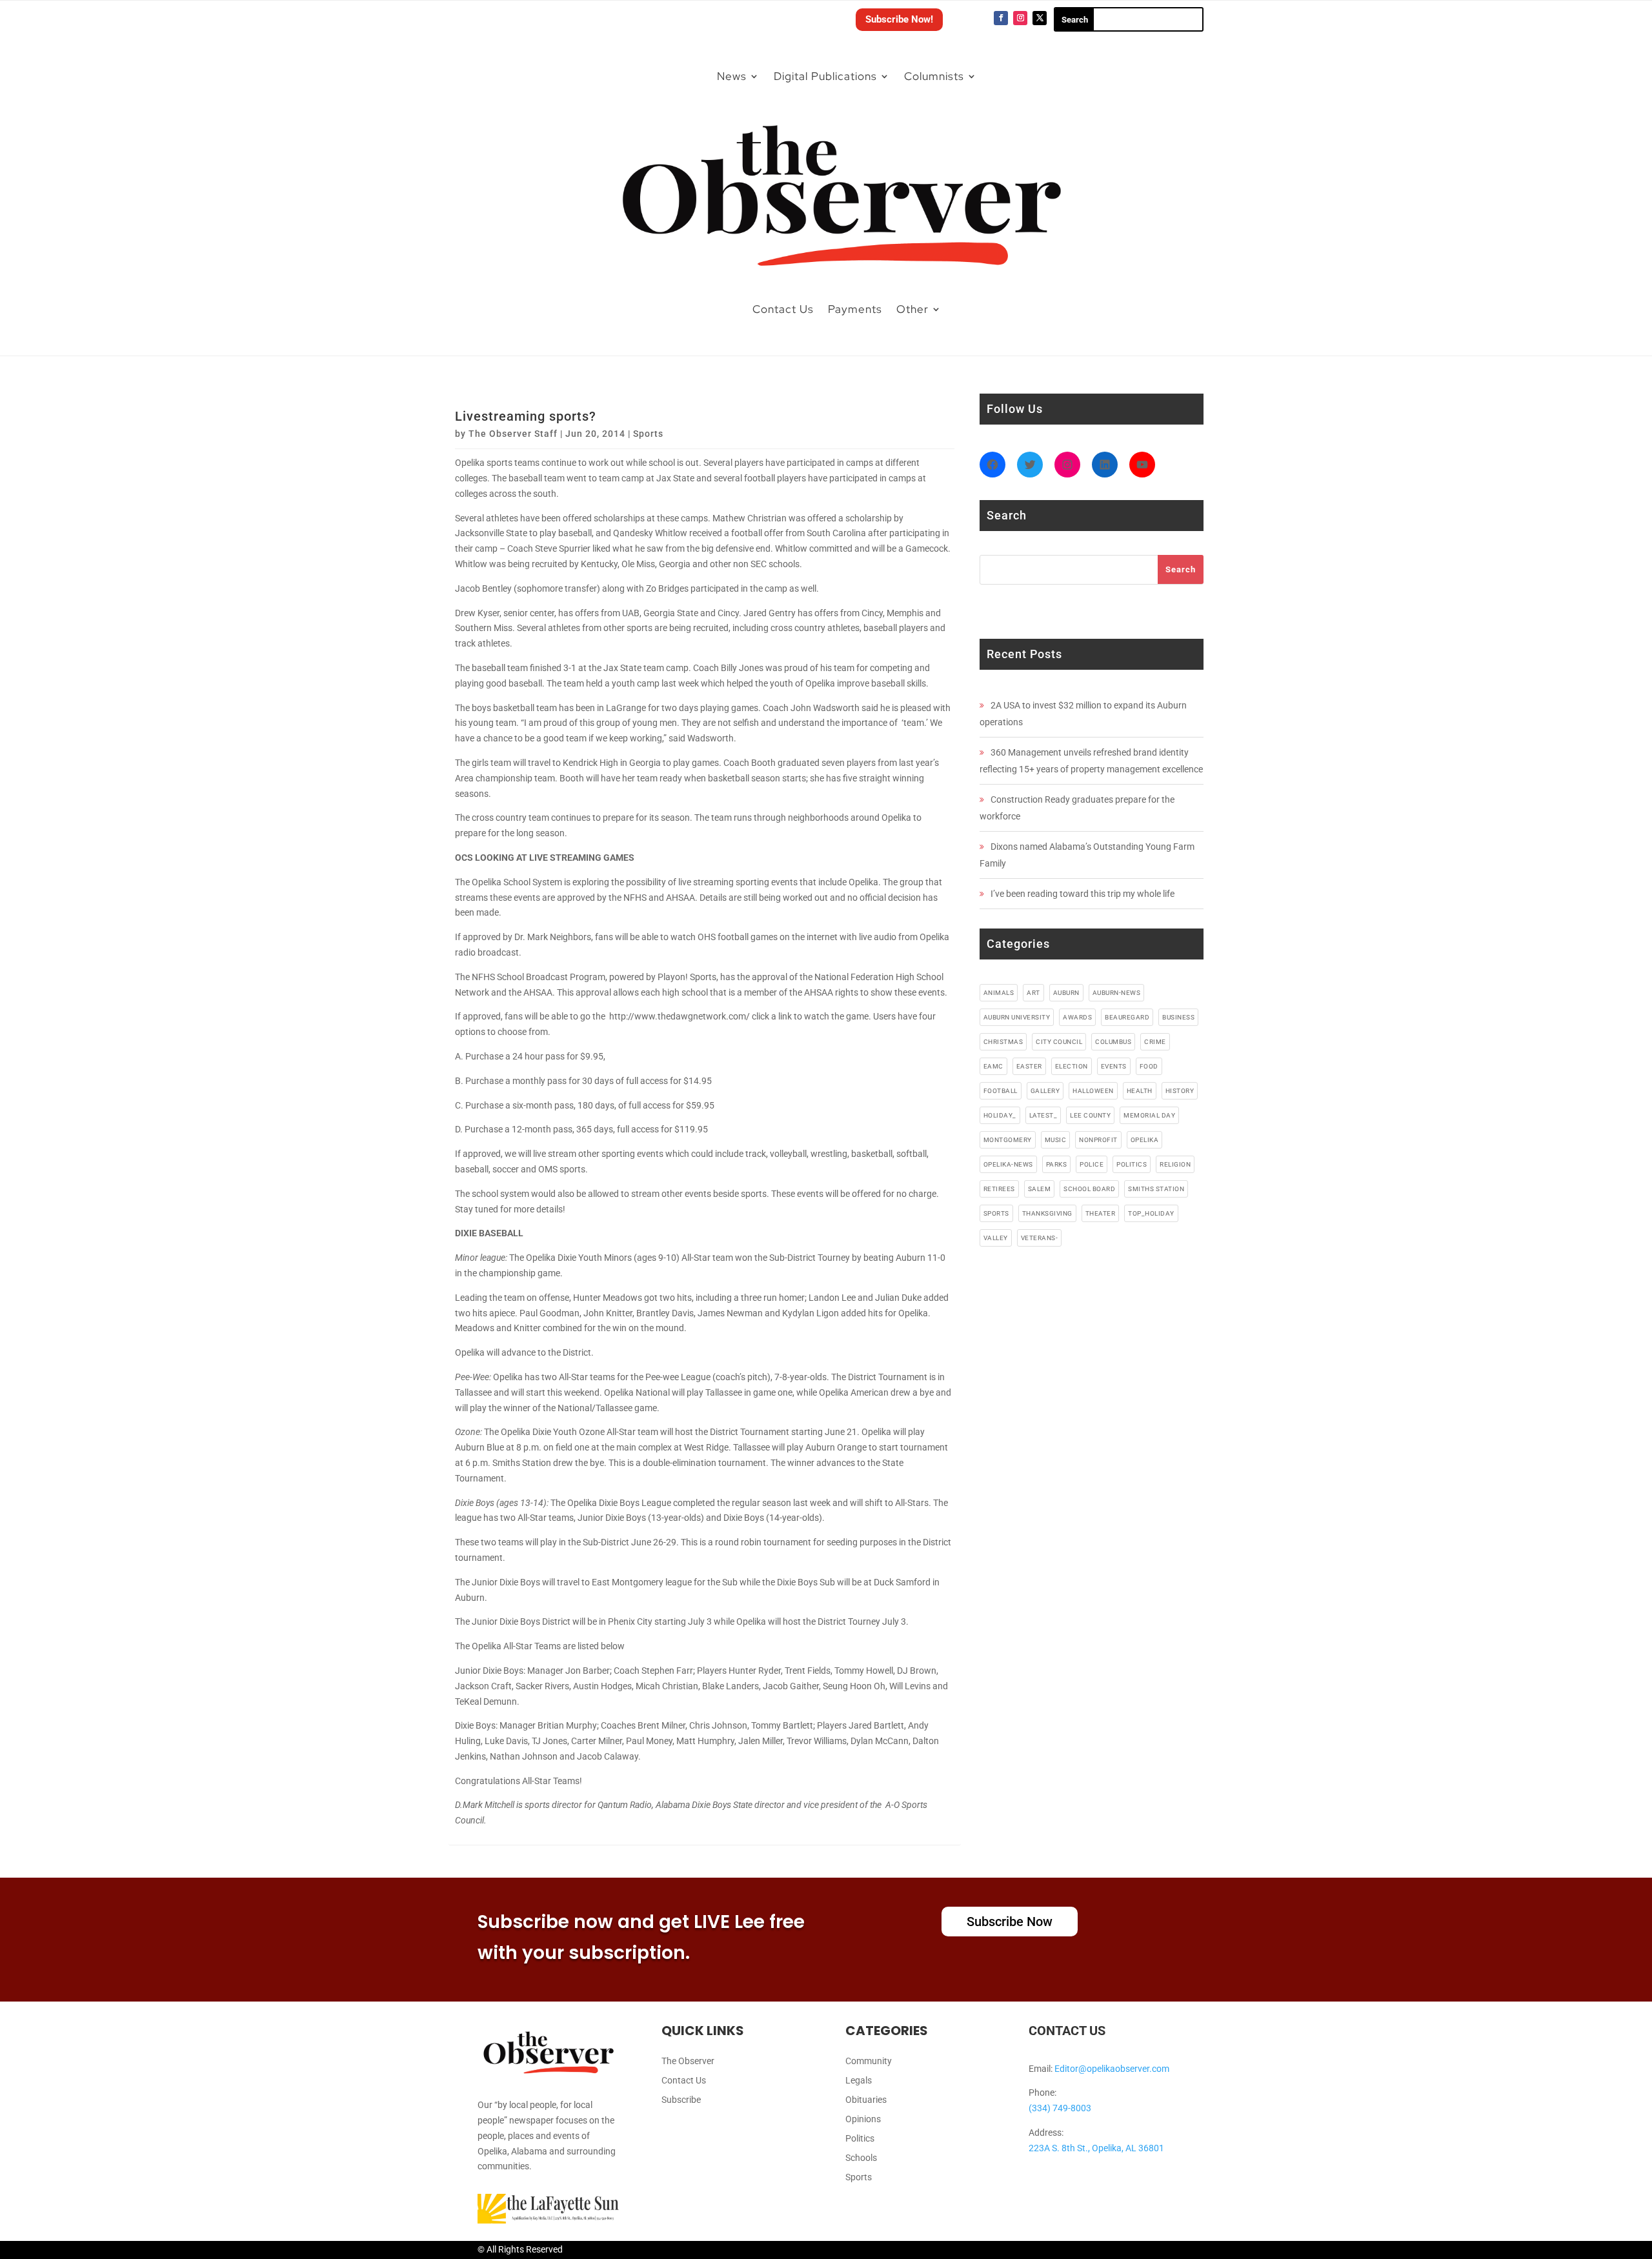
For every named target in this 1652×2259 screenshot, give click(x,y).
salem (1040, 1189)
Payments (855, 309)
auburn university (1017, 1017)
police (1092, 1164)
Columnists (934, 76)
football (1001, 1091)
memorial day (1149, 1115)
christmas (1003, 1042)
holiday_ (1000, 1115)
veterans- (1040, 1238)
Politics (860, 2139)
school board (1089, 1189)
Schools (861, 2158)
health (1140, 1091)
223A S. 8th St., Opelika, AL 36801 (1096, 2148)
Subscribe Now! (899, 19)
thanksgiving (1047, 1213)
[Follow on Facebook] (1001, 18)
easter (1029, 1066)
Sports (648, 434)
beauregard (1127, 1017)
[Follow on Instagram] (1020, 18)
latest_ (1043, 1115)
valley (996, 1238)
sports (996, 1213)
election (1072, 1066)
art (1033, 993)
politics (1132, 1164)
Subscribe (681, 2100)
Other (912, 309)
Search (1181, 569)
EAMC (993, 1066)
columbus (1113, 1042)
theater (1101, 1213)
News (732, 76)
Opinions (863, 2119)
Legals (859, 2081)
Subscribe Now (1010, 1922)
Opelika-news (1008, 1164)
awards (1077, 1017)
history (1180, 1091)
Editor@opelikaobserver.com (1112, 2069)
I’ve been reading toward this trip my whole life (1083, 894)
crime (1155, 1042)
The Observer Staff (513, 434)
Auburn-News (1117, 993)
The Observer (688, 2061)
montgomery (1008, 1140)
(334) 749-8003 (1060, 2108)
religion (1175, 1164)
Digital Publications (825, 76)
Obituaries (866, 2100)
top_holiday (1151, 1213)
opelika (1145, 1140)
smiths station (1156, 1189)
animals (999, 993)
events (1114, 1066)
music (1056, 1140)
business (1178, 1017)
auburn (1066, 993)
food (1149, 1066)
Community (869, 2061)
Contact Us (783, 309)
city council (1059, 1042)
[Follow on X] (1040, 18)
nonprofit (1098, 1140)
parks (1057, 1164)
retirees (999, 1189)
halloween (1093, 1091)
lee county (1090, 1115)
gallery (1045, 1091)
